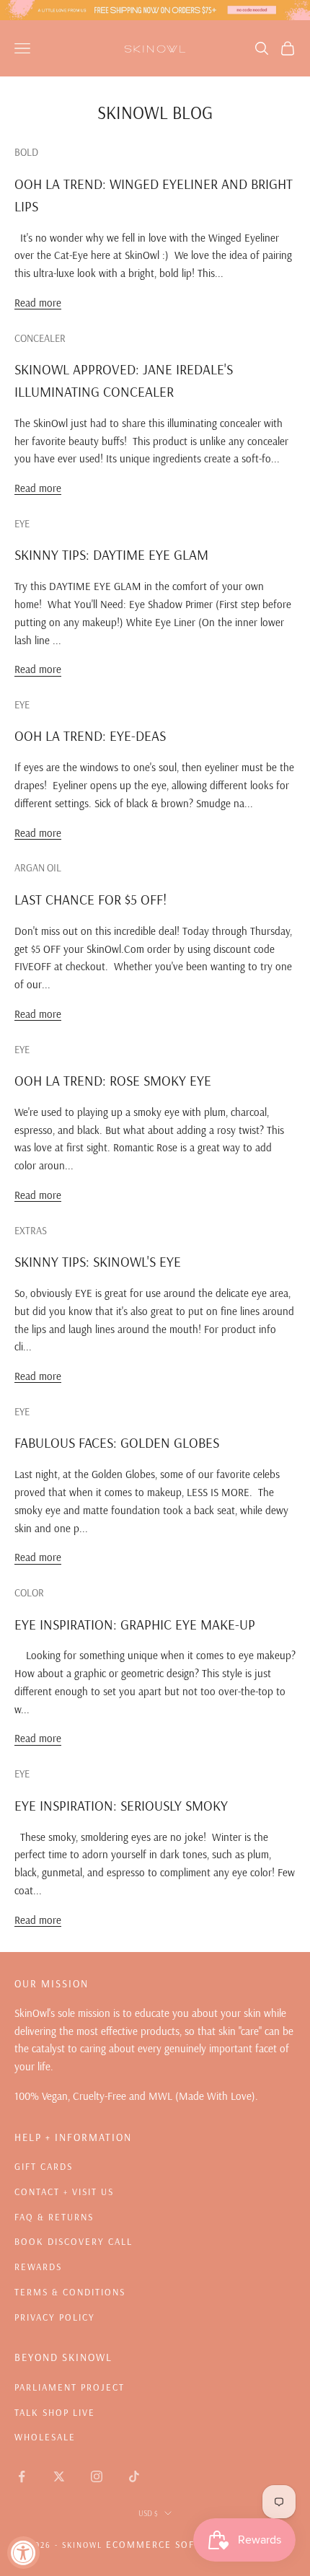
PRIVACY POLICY (55, 2317)
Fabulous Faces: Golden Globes (117, 1443)
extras (31, 1231)
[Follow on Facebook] (22, 2476)
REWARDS (38, 2267)
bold (26, 152)
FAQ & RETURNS (54, 2217)
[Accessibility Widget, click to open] (23, 2553)
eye (22, 524)
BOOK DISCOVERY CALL (74, 2241)
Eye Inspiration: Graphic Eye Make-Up (135, 1625)
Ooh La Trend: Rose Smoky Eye (113, 1081)
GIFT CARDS (44, 2166)
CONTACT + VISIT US (64, 2192)
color (29, 1593)
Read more (38, 303)
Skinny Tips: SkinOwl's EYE (98, 1262)
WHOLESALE (45, 2437)
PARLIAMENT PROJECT (70, 2387)
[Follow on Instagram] (97, 2476)
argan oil (38, 868)
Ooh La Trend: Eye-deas (90, 736)
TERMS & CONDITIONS (70, 2292)
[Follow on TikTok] (134, 2476)
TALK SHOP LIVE (55, 2412)
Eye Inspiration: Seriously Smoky (121, 1806)
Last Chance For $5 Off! (90, 900)
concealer (40, 338)
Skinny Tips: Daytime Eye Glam (111, 555)
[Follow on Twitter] (59, 2476)
